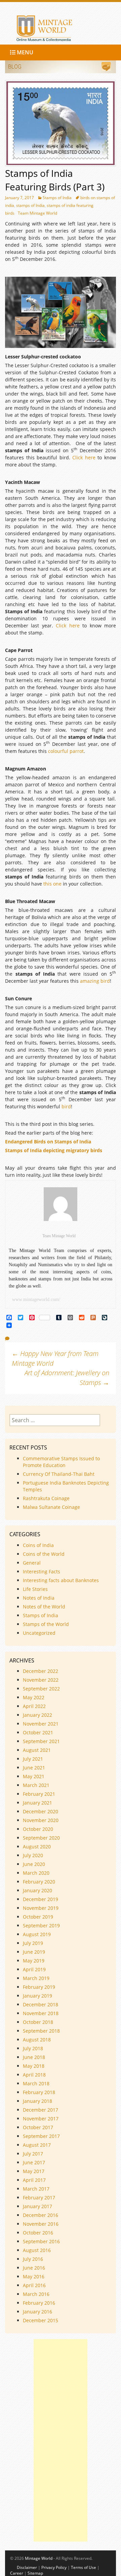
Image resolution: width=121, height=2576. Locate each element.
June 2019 (34, 1952)
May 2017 (34, 2171)
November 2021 (41, 1724)
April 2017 (34, 2180)
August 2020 (37, 1847)
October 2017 (38, 2127)
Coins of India (38, 1545)
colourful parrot (66, 751)
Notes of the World (44, 1607)
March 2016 (36, 2294)
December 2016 (41, 2215)
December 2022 (41, 1671)
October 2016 (38, 2233)
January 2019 (37, 1996)
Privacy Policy (54, 2567)
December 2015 (41, 2320)
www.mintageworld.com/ (36, 1299)
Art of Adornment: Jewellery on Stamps (67, 1378)
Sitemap (35, 2573)
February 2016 (39, 2303)
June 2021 (34, 1768)
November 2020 (41, 1820)
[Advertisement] (61, 2440)
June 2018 (34, 2057)
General (32, 1563)
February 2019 (39, 1987)
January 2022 (37, 1715)
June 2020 (34, 1864)
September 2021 (41, 1741)
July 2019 (33, 1943)
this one (52, 884)
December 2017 (41, 2110)
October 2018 (38, 2022)
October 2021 (38, 1732)
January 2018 (37, 2101)
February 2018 (39, 2092)
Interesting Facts (42, 1571)
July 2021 (33, 1759)
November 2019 (41, 1908)
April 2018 (34, 2075)
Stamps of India (57, 198)
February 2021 (39, 1794)
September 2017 (41, 2136)
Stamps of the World (46, 1624)
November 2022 (41, 1680)
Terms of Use (84, 2567)
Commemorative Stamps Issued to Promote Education (61, 1462)
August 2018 (37, 2040)
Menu (24, 52)
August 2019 (37, 1934)
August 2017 (37, 2145)
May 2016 (34, 2276)
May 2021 (34, 1776)
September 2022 (41, 1689)
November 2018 (41, 2013)
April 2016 (34, 2285)
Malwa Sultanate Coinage (52, 1507)
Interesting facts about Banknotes (61, 1580)
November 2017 (41, 2119)
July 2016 (33, 2259)
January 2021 (37, 1803)
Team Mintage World (37, 213)
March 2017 (36, 2189)
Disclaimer (27, 2567)
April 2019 (34, 1969)
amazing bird (95, 981)
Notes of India (39, 1598)
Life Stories (35, 1589)
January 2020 (37, 1890)
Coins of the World (44, 1554)
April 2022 (34, 1706)
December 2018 (41, 2004)
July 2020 (33, 1855)
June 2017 (34, 2162)
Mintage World (39, 2558)
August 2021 (37, 1750)
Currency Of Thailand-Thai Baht (59, 1474)
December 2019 (41, 1899)
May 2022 (34, 1697)
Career (17, 2573)
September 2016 (41, 2241)
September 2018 (41, 2031)
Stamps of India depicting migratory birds (54, 1150)
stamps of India (30, 205)
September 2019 (41, 1926)
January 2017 (37, 2206)
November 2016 (41, 2224)
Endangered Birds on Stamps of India (49, 1142)
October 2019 (38, 1917)
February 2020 (39, 1882)
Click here (84, 457)
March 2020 (36, 1873)
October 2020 (38, 1829)
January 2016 (37, 2312)
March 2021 (36, 1785)
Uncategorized (39, 1633)
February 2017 (39, 2198)
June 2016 (34, 2268)
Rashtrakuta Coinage (46, 1498)
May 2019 (34, 1961)
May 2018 (34, 2066)
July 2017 (33, 2154)
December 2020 (41, 1811)
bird (66, 1106)
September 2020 (41, 1838)
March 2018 (36, 2083)
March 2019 (36, 1978)
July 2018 (33, 2048)
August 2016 (37, 2250)
